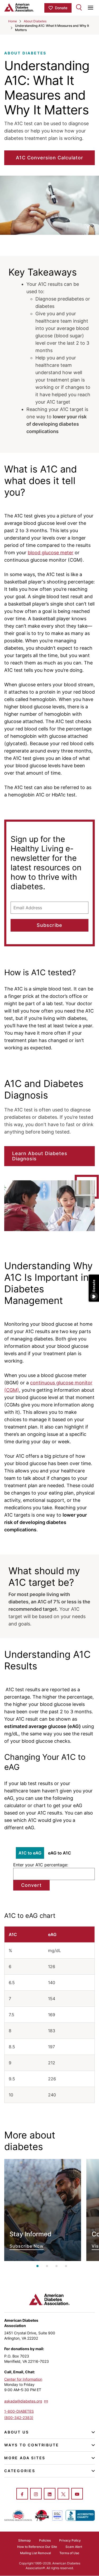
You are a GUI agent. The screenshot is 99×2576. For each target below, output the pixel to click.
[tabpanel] (43, 2210)
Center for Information (23, 2379)
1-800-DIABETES (19, 2411)
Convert (31, 1885)
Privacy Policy (70, 2540)
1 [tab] (37, 2266)
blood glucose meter (51, 553)
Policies (45, 2540)
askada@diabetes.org (23, 2401)
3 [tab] (56, 2266)
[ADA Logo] (24, 7)
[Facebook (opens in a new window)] (22, 2494)
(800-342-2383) (19, 2418)
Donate (61, 8)
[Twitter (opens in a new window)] (63, 2494)
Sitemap (24, 2540)
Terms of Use (69, 2553)
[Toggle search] (79, 7)
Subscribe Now (43, 2210)
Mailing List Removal (36, 2553)
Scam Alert (74, 2547)
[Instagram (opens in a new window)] (36, 2494)
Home (13, 21)
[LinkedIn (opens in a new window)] (50, 2494)
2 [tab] (47, 2266)
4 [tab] (66, 2266)
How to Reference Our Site (37, 2547)
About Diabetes (35, 21)
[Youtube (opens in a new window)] (77, 2494)
